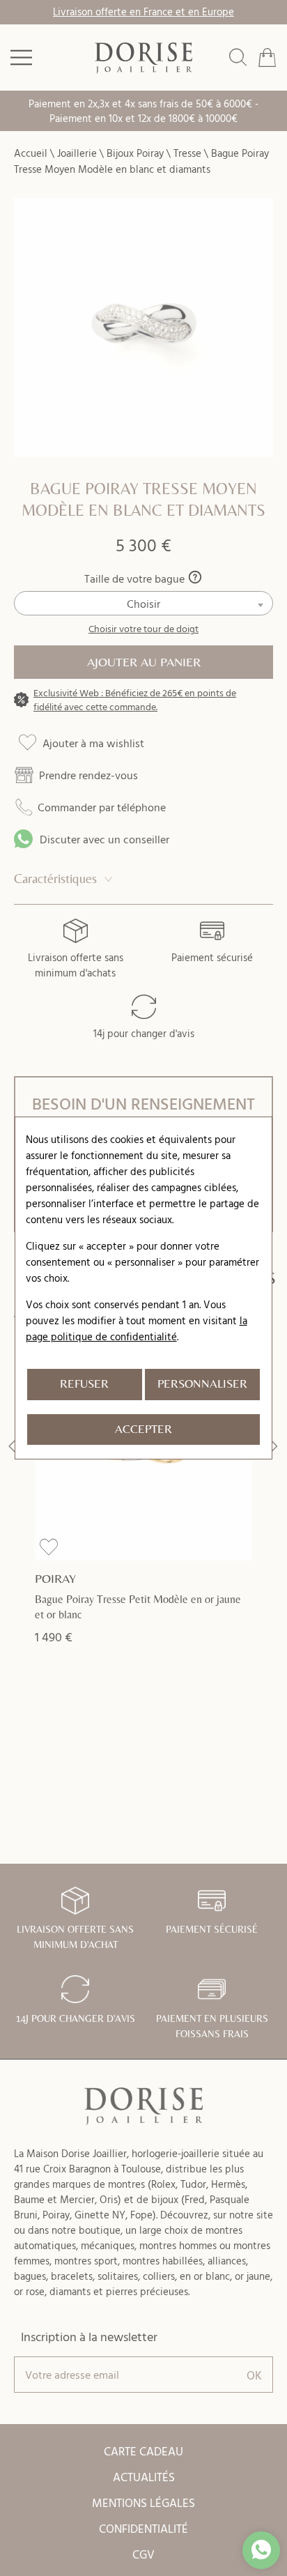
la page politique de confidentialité (137, 1328)
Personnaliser (202, 1384)
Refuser (84, 1384)
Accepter (143, 1429)
